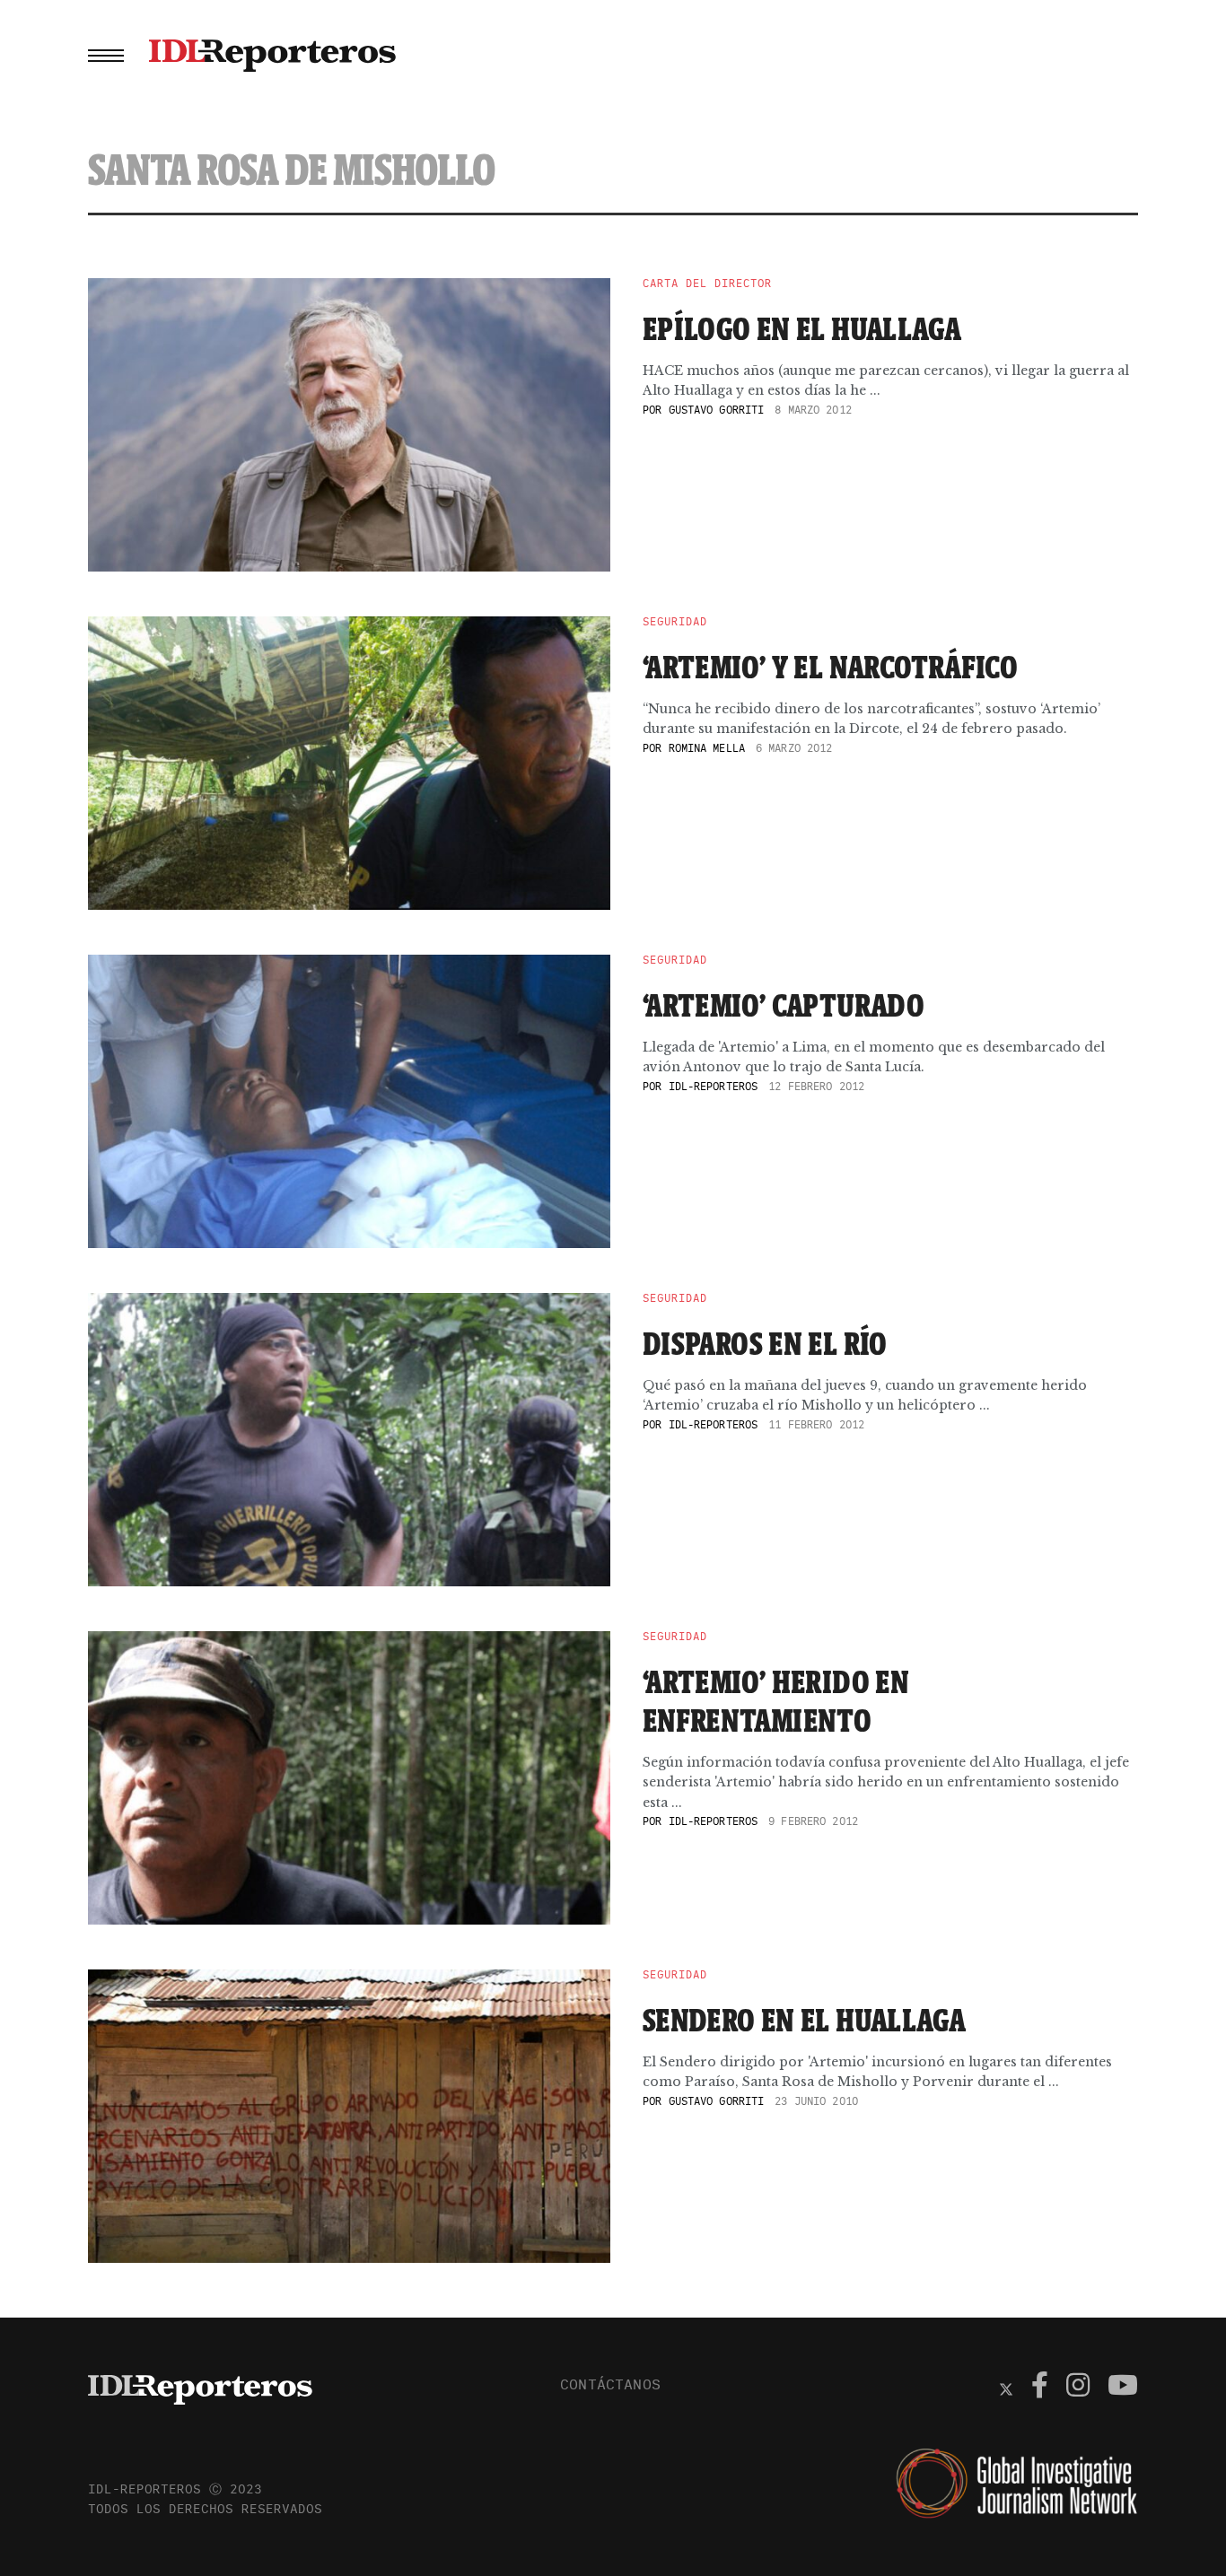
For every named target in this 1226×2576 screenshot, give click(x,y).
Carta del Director (707, 284)
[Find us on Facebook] (1040, 2388)
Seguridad (675, 622)
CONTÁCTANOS (610, 2384)
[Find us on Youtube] (1123, 2388)
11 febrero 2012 (816, 1424)
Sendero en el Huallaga (804, 2020)
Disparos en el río (765, 1343)
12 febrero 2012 (816, 1086)
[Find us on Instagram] (1078, 2388)
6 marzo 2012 (794, 748)
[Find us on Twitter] (1006, 2388)
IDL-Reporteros (714, 1086)
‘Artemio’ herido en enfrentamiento (776, 1701)
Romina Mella (707, 748)
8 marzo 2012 (813, 410)
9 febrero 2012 (813, 1821)
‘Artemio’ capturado (784, 1005)
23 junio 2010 (816, 2101)
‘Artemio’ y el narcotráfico (830, 667)
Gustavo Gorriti (717, 410)
